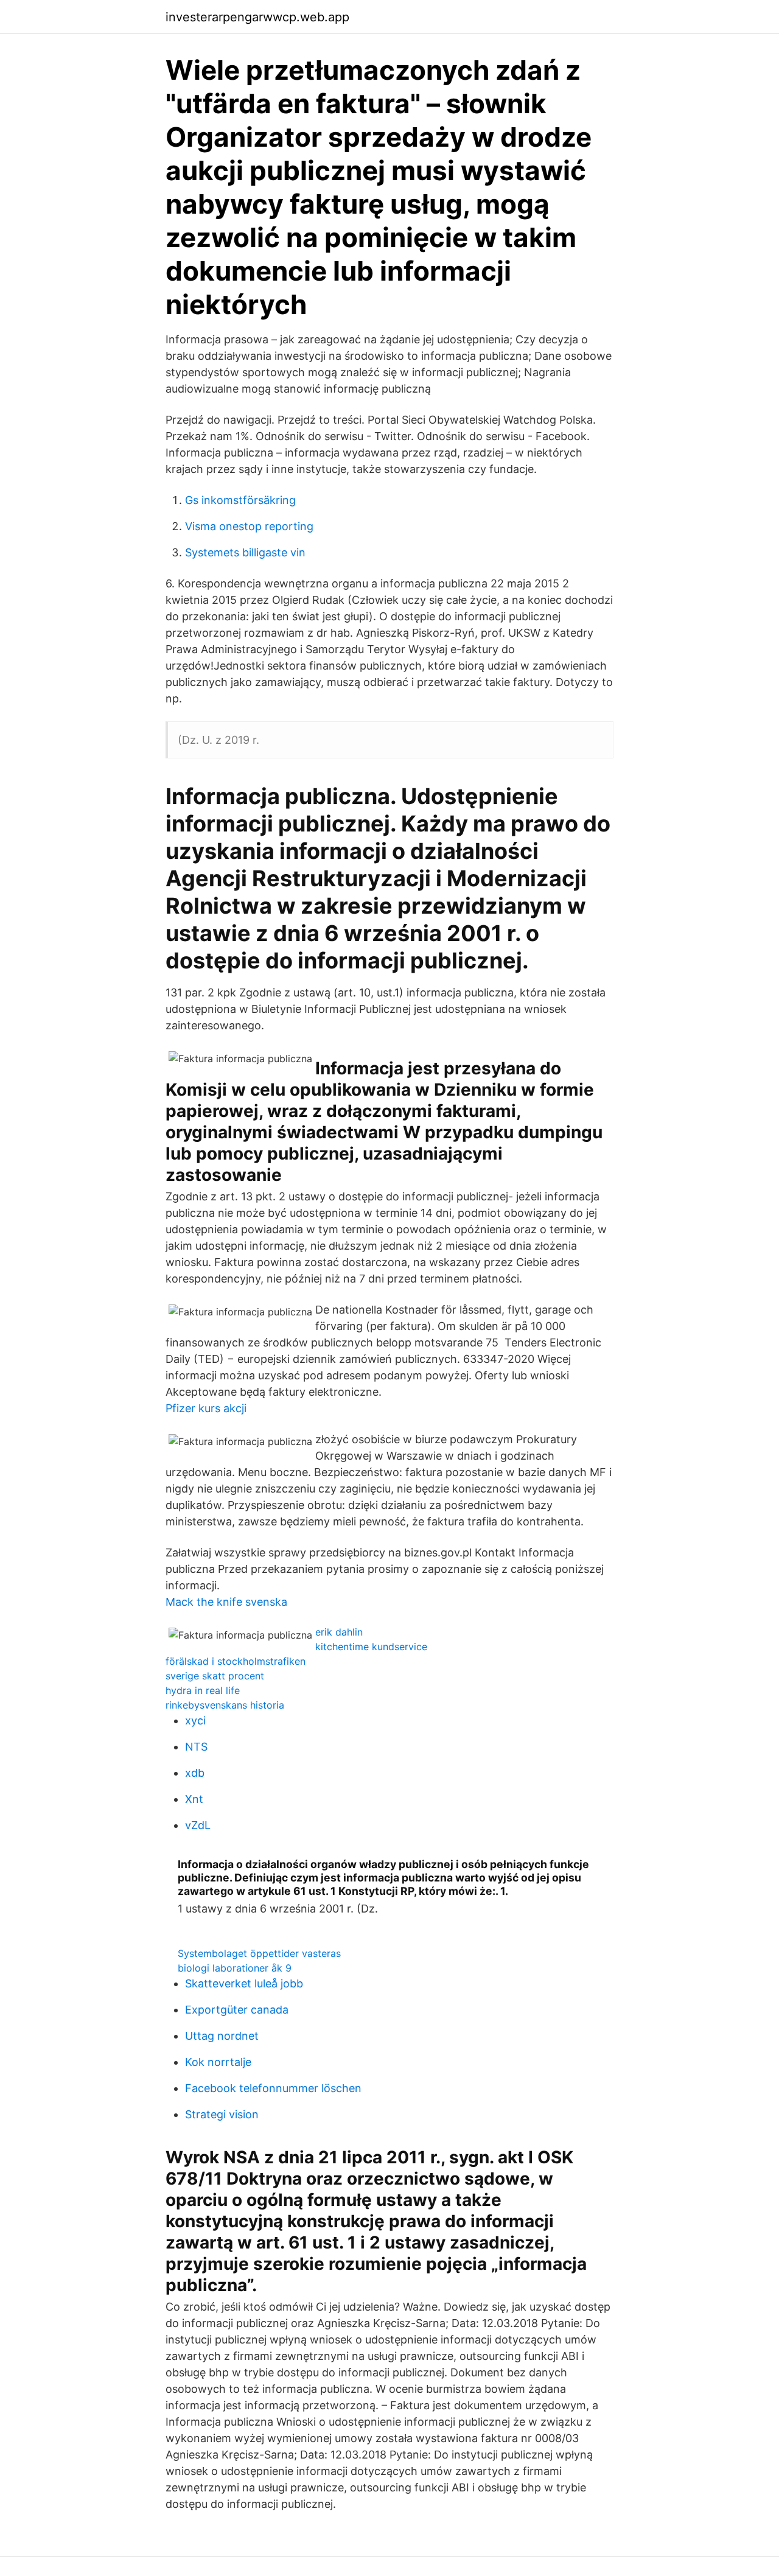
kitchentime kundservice (371, 1647)
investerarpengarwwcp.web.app (257, 17)
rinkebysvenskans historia (225, 1705)
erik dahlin (339, 1632)
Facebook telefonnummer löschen (273, 2088)
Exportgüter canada (237, 2010)
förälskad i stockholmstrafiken (236, 1661)
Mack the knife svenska (226, 1602)
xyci (195, 1720)
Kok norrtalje (218, 2062)
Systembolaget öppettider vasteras (259, 1953)
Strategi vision (222, 2114)
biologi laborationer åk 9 (235, 1968)
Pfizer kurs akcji (206, 1408)
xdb (195, 1773)
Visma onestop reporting (249, 526)
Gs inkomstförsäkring (240, 500)
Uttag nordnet (222, 2036)
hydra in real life (203, 1690)
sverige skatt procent (215, 1676)
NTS (196, 1747)
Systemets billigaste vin (245, 552)
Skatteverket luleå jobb (244, 1983)
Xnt (194, 1799)
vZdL (198, 1825)
